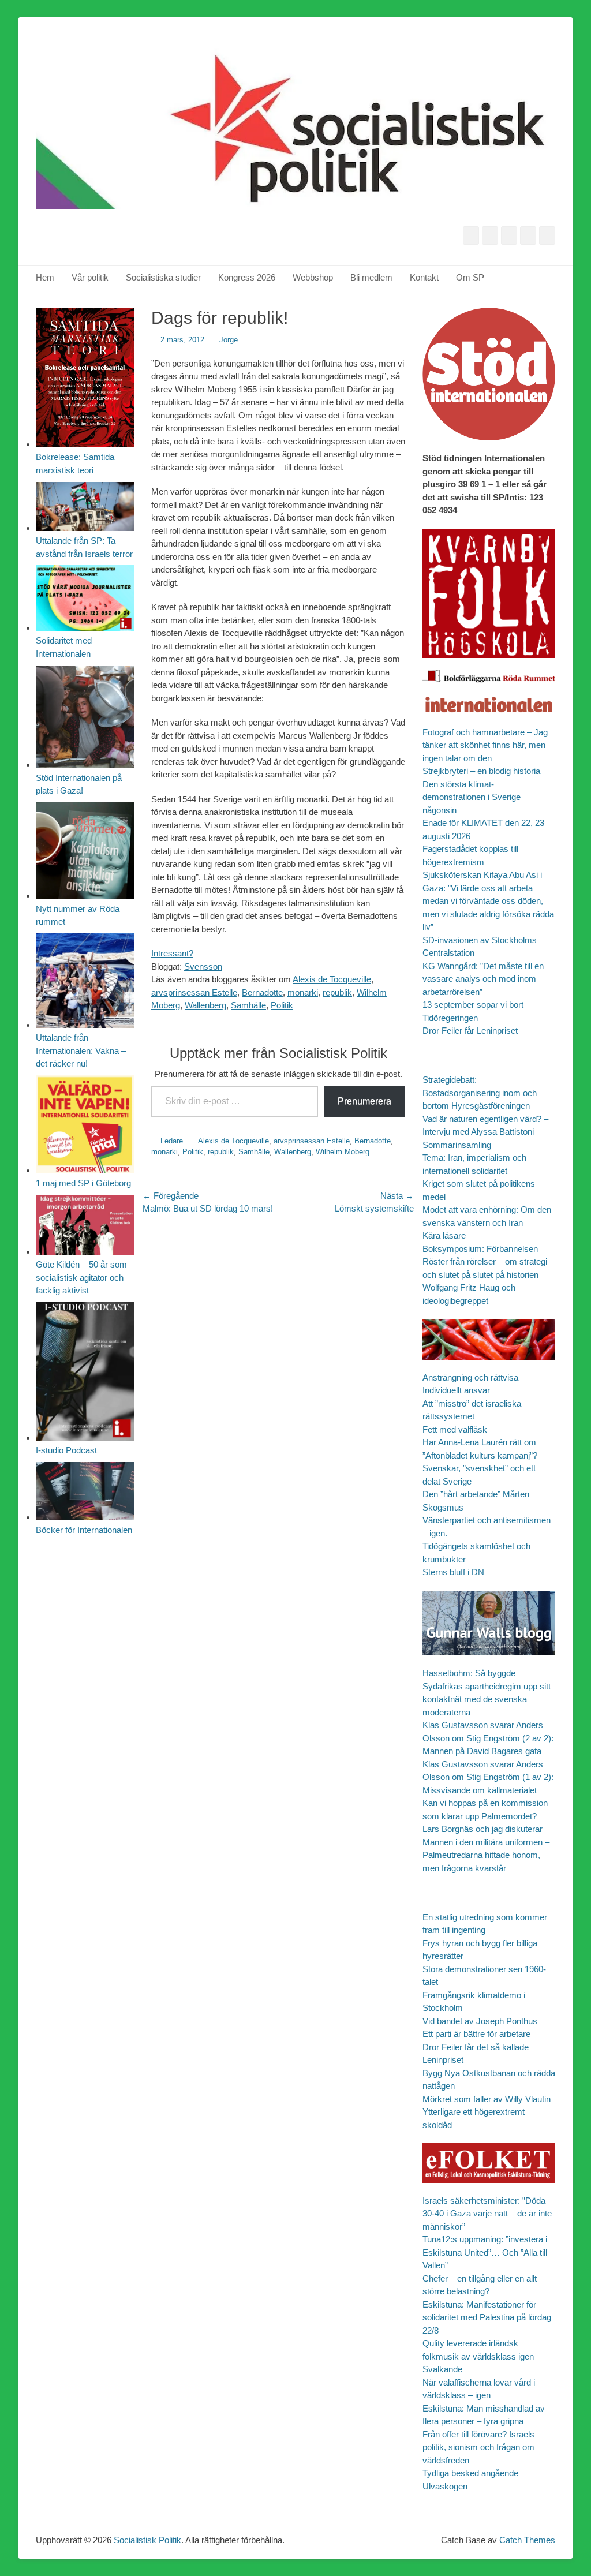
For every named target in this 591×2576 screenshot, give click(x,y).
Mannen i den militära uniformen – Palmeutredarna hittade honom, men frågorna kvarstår (486, 1855)
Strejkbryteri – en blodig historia (481, 771)
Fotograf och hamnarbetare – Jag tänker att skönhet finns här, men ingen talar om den (485, 745)
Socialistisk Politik (147, 2540)
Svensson (203, 967)
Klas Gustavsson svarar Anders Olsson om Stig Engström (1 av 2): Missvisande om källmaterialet (488, 1777)
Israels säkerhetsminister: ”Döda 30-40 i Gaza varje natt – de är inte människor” (487, 2214)
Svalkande (442, 2369)
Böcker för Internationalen (84, 1530)
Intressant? (172, 953)
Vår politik (90, 277)
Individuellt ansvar (456, 1390)
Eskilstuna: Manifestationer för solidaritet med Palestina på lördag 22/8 (487, 2317)
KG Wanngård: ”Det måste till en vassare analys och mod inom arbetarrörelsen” (483, 979)
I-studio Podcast (66, 1450)
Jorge (229, 340)
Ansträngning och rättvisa (470, 1377)
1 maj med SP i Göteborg (83, 1183)
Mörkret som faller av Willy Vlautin (487, 2099)
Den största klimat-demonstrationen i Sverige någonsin (472, 797)
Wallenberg (205, 1005)
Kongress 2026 (247, 277)
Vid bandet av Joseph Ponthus (480, 2021)
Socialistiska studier (163, 277)
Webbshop (313, 277)
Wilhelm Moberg (343, 1152)
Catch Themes (527, 2540)
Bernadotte (262, 992)
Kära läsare (444, 1235)
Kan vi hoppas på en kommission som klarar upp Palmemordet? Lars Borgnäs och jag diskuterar (485, 1816)
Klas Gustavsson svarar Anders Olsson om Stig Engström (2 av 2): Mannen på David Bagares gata (488, 1738)
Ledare (172, 1141)
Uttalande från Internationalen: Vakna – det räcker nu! (81, 1050)
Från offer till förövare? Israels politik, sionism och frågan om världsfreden (478, 2447)
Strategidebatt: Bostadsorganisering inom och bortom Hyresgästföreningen (480, 1093)
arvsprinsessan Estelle (194, 992)
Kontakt (424, 277)
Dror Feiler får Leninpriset (470, 1031)
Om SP (470, 277)
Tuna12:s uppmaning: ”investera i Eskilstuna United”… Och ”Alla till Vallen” (485, 2252)
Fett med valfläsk (455, 1429)
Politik (282, 1005)
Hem (45, 277)
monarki (303, 992)
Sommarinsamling (457, 1145)
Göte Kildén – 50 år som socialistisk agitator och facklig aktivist (81, 1277)
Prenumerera (364, 1101)
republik (337, 992)
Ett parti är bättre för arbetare (476, 2034)
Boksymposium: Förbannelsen (480, 1249)
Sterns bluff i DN (453, 1572)
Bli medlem (371, 277)
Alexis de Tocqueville (332, 979)
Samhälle (248, 1005)
